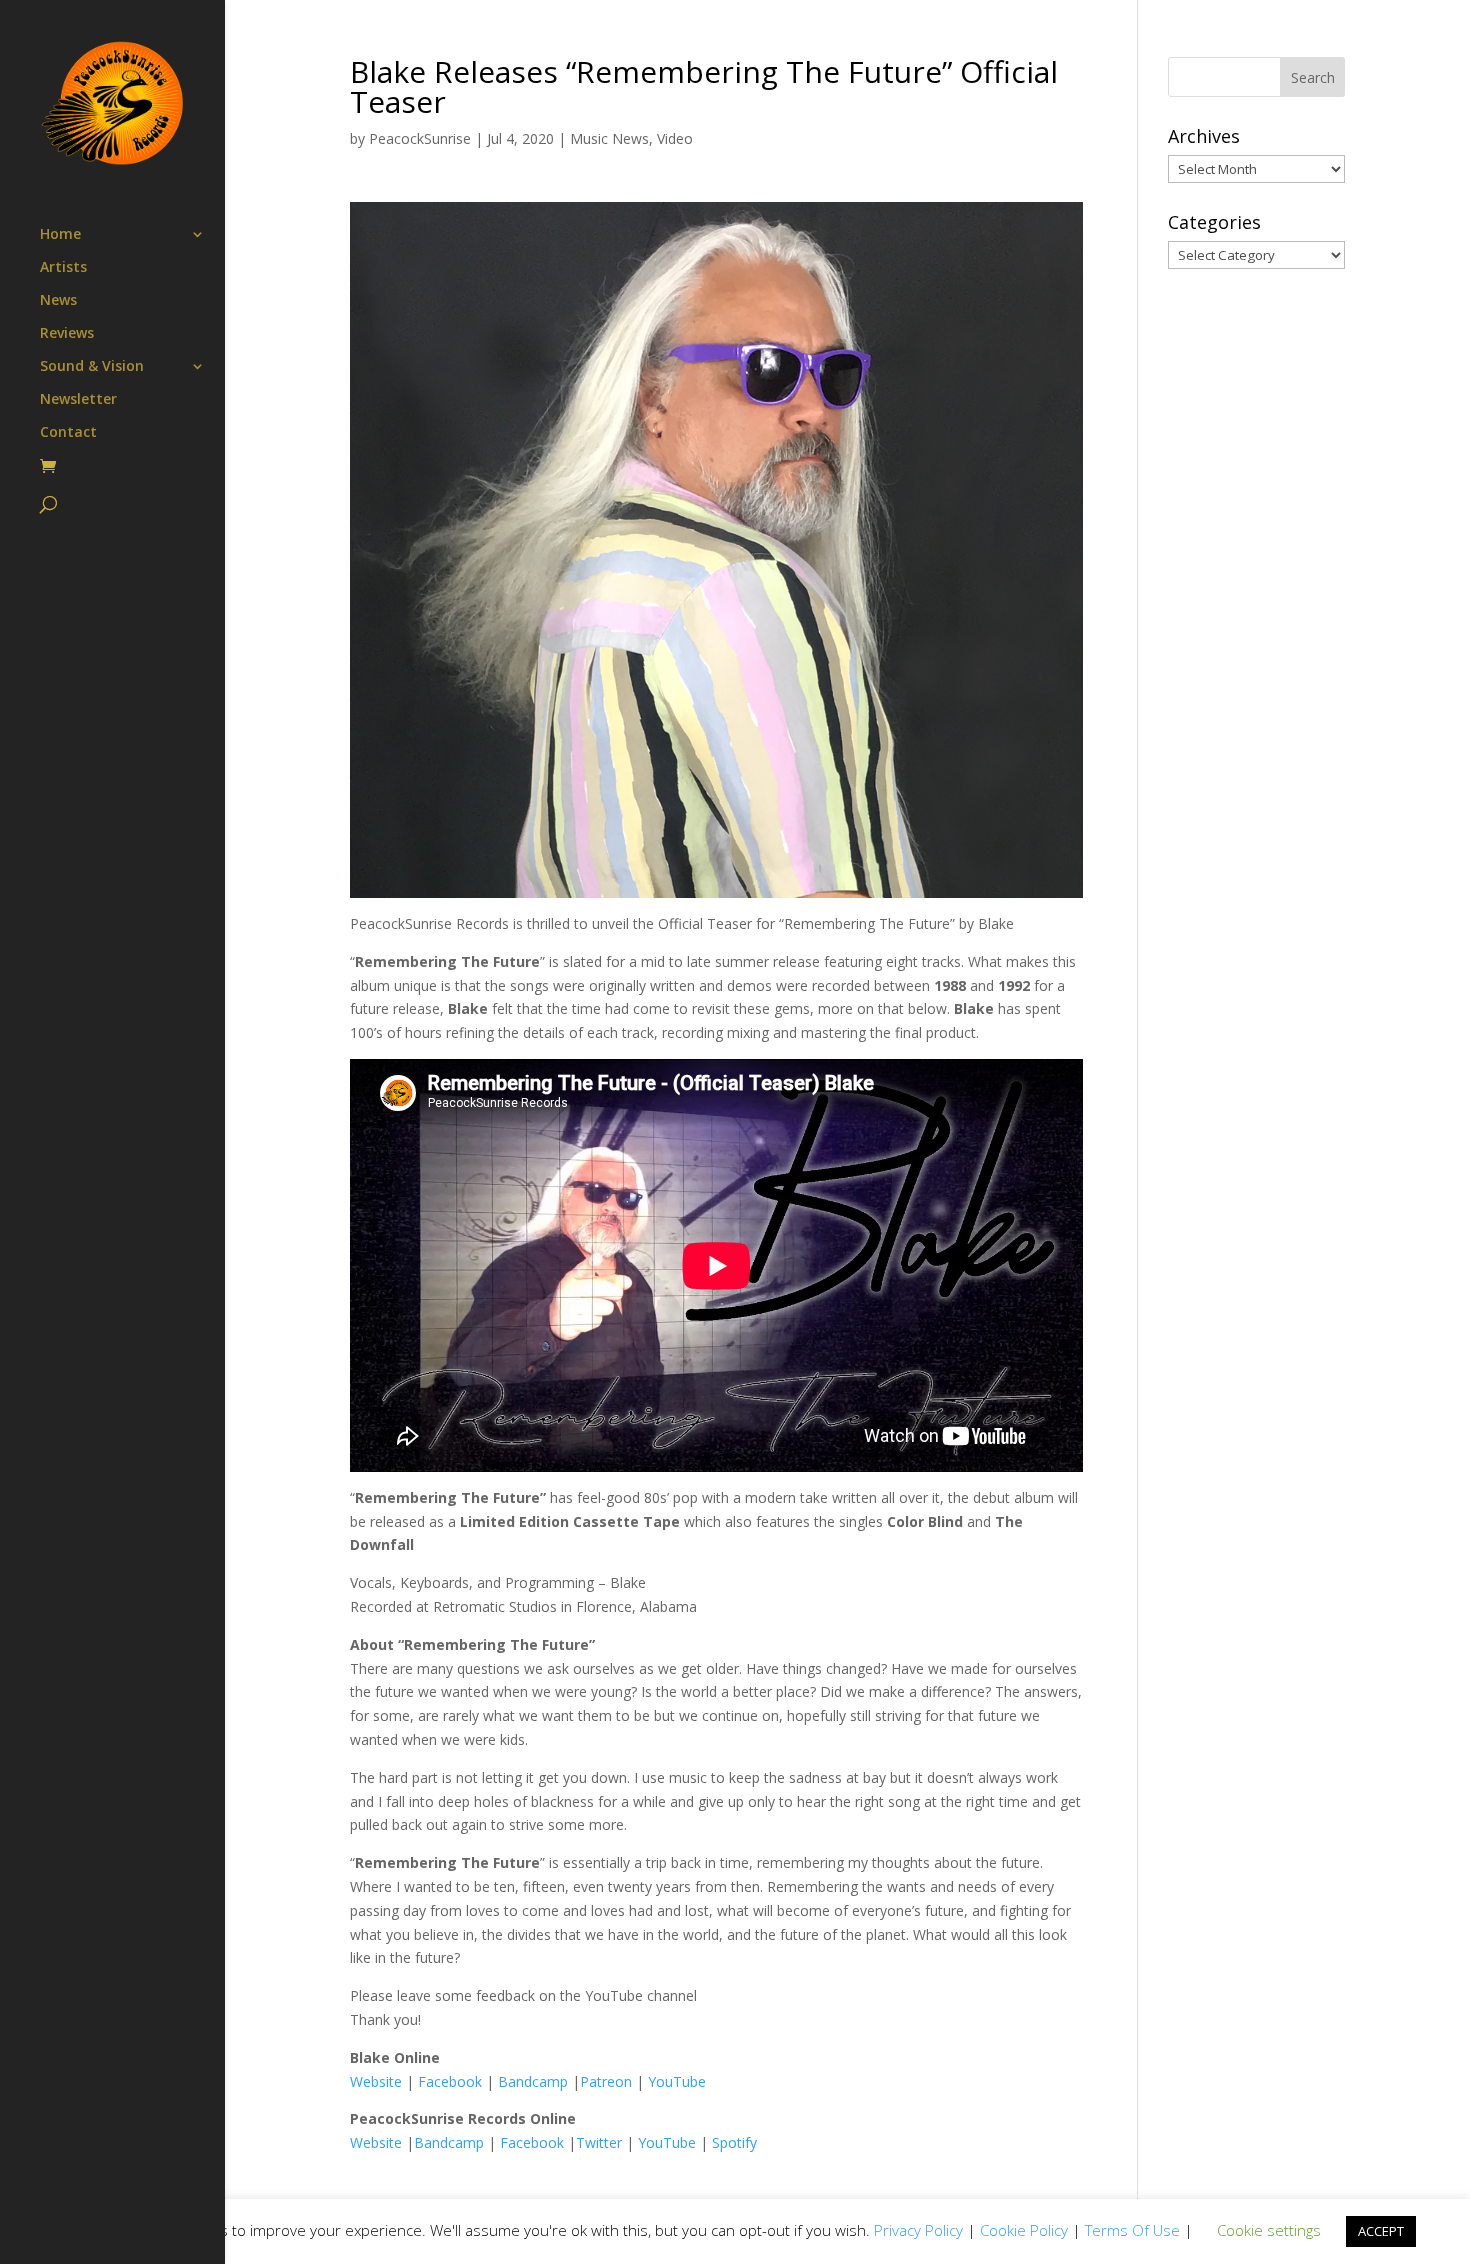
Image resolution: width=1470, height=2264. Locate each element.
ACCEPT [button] (1381, 2231)
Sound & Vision (92, 367)
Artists (63, 268)
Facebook (450, 2081)
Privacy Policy (918, 2230)
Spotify (734, 2142)
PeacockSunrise (420, 138)
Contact (68, 433)
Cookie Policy (1024, 2230)
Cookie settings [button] (1269, 2230)
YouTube (677, 2081)
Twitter (599, 2142)
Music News (609, 138)
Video (675, 138)
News (58, 301)
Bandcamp (533, 2081)
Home (60, 235)
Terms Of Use (1132, 2230)
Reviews (67, 334)
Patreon (606, 2081)
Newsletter (78, 400)
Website (376, 2081)
